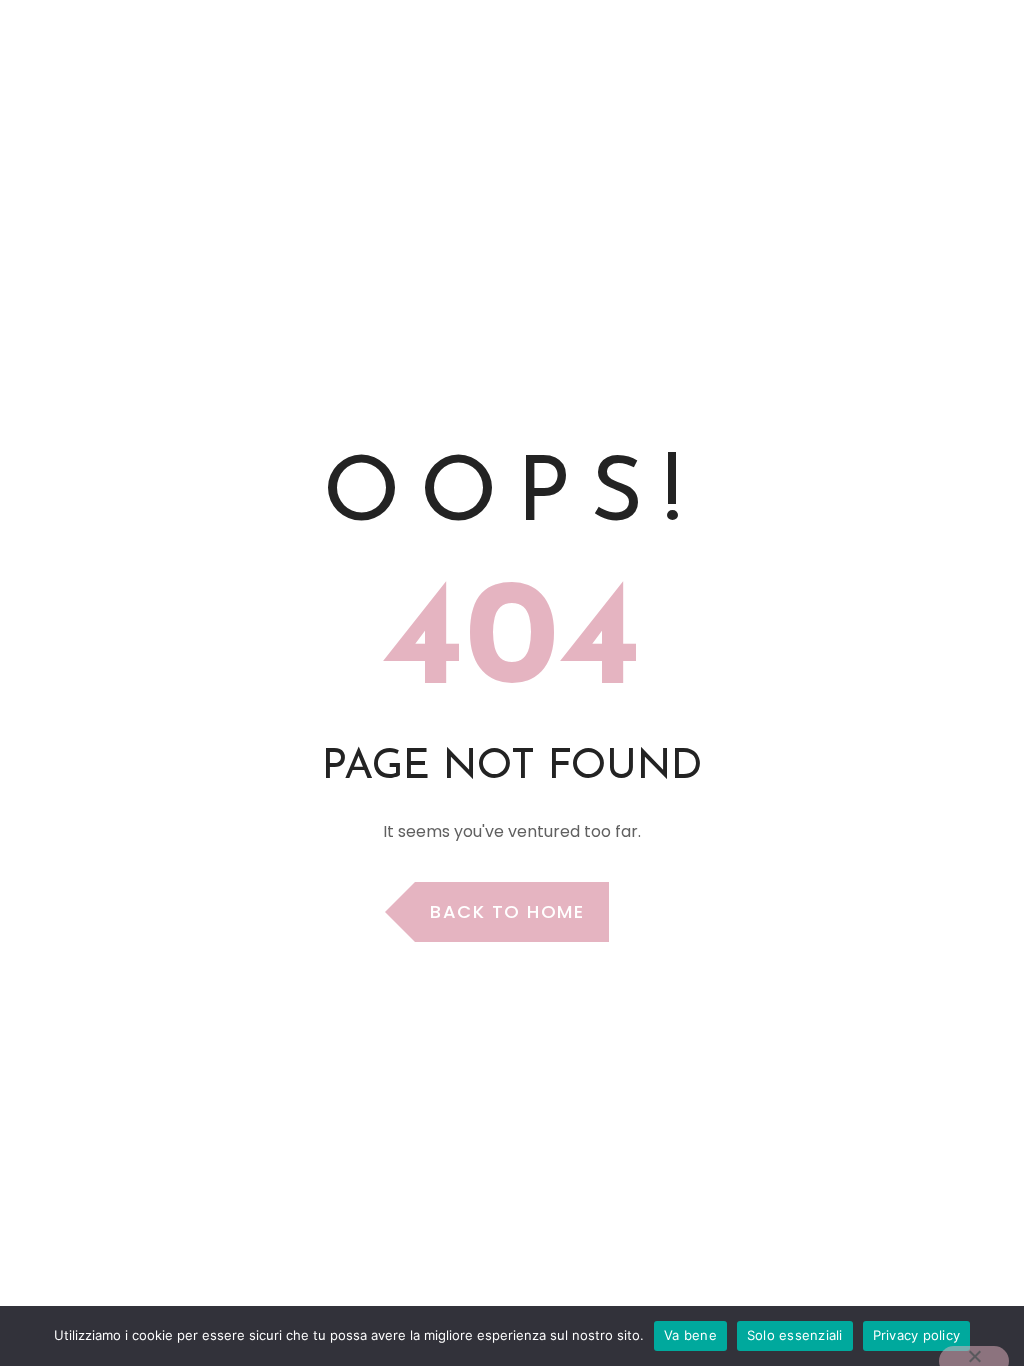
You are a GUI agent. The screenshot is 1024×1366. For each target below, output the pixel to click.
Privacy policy (917, 1335)
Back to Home (507, 911)
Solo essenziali (795, 1335)
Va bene (690, 1335)
